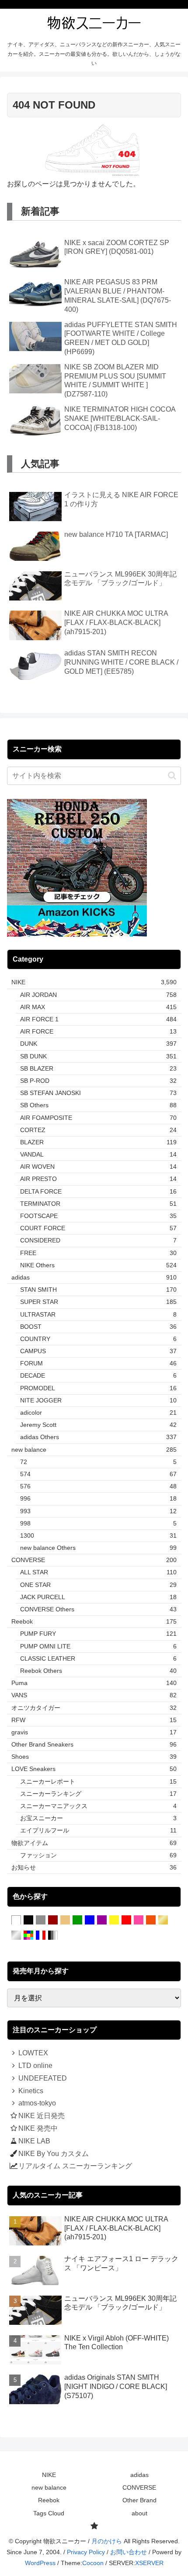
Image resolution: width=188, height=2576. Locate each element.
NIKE (49, 2475)
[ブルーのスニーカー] (90, 1920)
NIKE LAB (34, 2141)
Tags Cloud (49, 2513)
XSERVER (149, 2563)
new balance (49, 2487)
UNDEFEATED (43, 2078)
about (139, 2513)
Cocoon (93, 2563)
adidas (139, 2475)
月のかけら (107, 2541)
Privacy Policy (86, 2552)
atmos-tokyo (37, 2103)
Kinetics (31, 2091)
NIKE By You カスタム (54, 2154)
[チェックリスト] (94, 2526)
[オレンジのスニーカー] (151, 1920)
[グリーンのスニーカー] (77, 1920)
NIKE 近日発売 (42, 2116)
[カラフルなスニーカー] (28, 1935)
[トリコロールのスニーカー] (41, 1935)
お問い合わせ (129, 2552)
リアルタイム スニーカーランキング (75, 2166)
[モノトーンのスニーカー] (53, 1935)
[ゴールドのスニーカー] (163, 1920)
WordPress (40, 2563)
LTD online (35, 2066)
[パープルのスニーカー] (102, 1920)
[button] (172, 776)
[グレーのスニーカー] (41, 1920)
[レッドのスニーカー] (126, 1920)
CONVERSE (139, 2487)
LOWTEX (33, 2053)
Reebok (49, 2500)
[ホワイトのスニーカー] (16, 1920)
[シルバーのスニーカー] (16, 1935)
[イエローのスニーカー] (114, 1920)
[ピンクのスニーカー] (139, 1920)
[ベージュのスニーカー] (65, 1920)
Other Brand (139, 2500)
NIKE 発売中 (38, 2128)
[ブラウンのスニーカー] (53, 1920)
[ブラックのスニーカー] (28, 1920)
